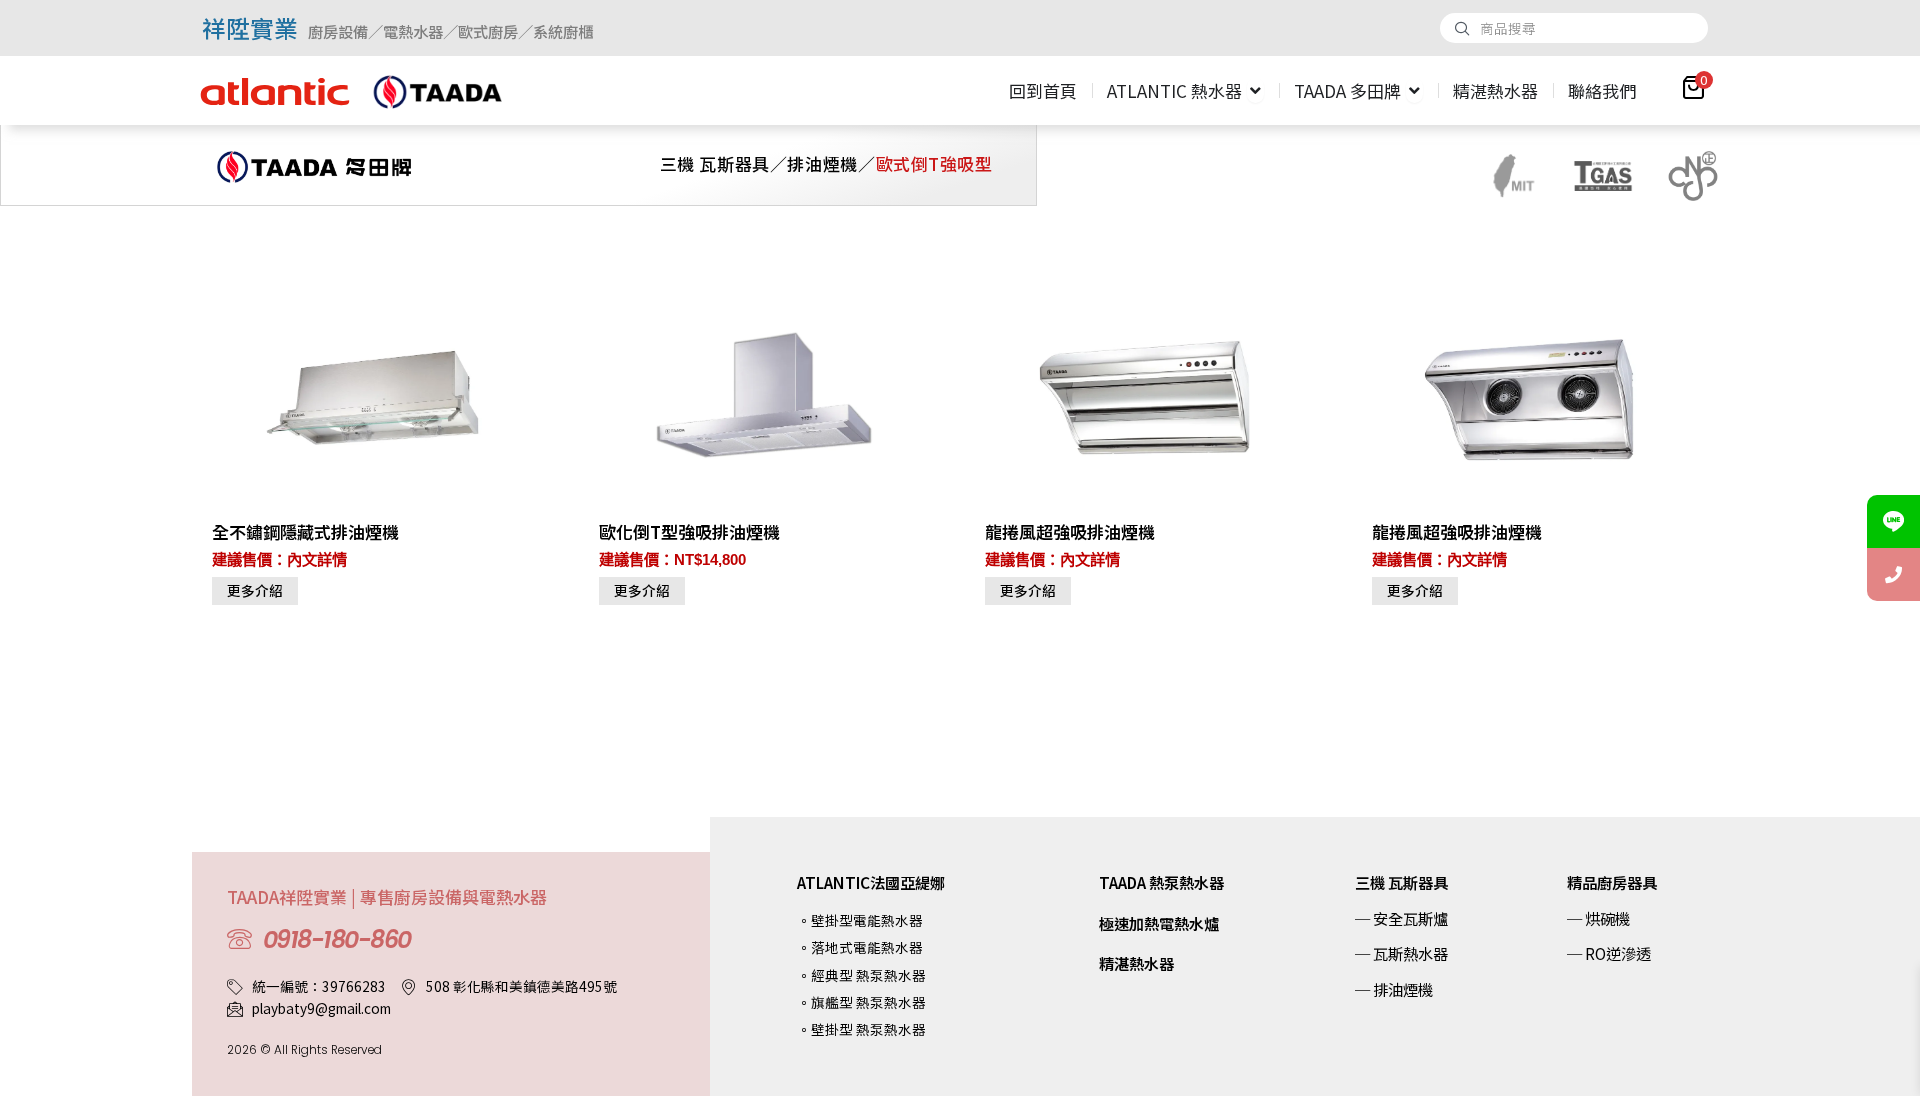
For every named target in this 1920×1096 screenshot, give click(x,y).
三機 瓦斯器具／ (724, 163)
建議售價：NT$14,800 (672, 559)
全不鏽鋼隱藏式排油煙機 (305, 531)
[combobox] (1574, 28)
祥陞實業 (250, 27)
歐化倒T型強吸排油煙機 (689, 531)
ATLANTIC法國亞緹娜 (871, 882)
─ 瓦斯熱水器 (1401, 953)
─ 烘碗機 (1598, 918)
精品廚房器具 (1612, 882)
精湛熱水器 (1136, 963)
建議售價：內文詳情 (279, 559)
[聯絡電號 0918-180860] (1893, 574)
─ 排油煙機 (1394, 989)
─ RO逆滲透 (1609, 953)
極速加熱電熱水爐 (1159, 923)
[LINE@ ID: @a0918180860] (1893, 521)
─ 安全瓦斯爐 (1401, 918)
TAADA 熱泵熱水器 (1161, 882)
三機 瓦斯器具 (1401, 882)
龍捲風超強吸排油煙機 (1070, 531)
